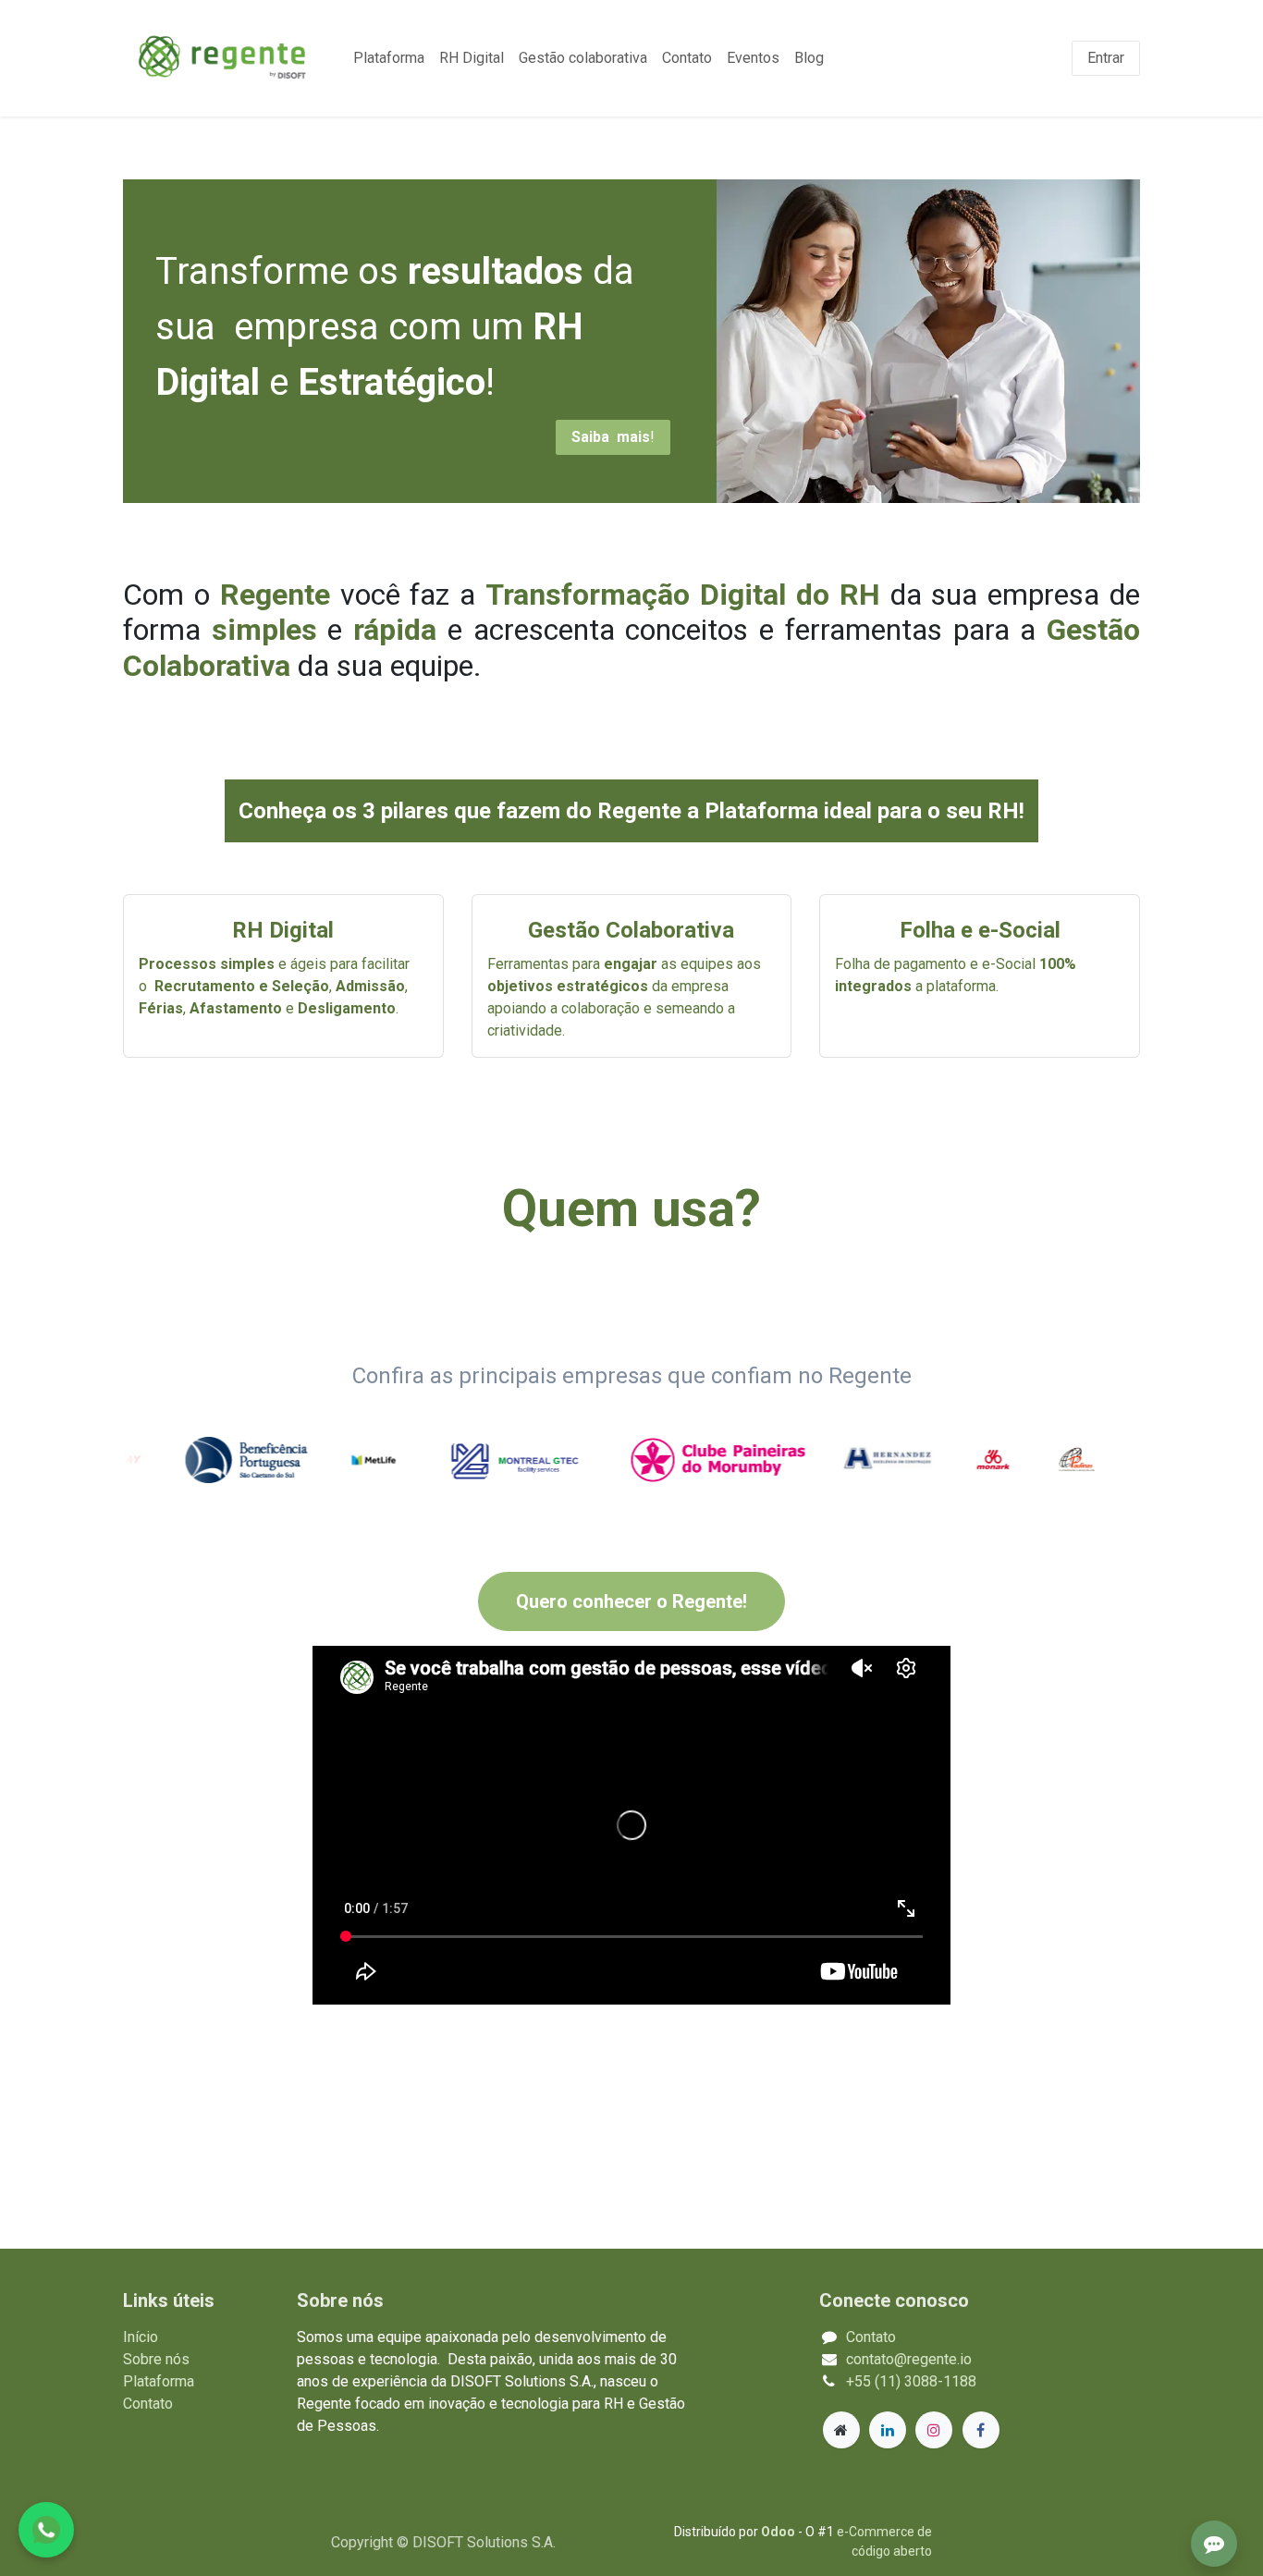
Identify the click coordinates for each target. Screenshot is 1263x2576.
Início (141, 2337)
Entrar (1106, 58)
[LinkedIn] (888, 2430)
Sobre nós (156, 2359)
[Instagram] (934, 2430)
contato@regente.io (909, 2359)
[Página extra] (841, 2430)
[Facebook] (981, 2430)
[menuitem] (389, 58)
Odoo (779, 2532)
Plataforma (159, 2381)
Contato (148, 2404)
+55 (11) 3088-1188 (911, 2381)
